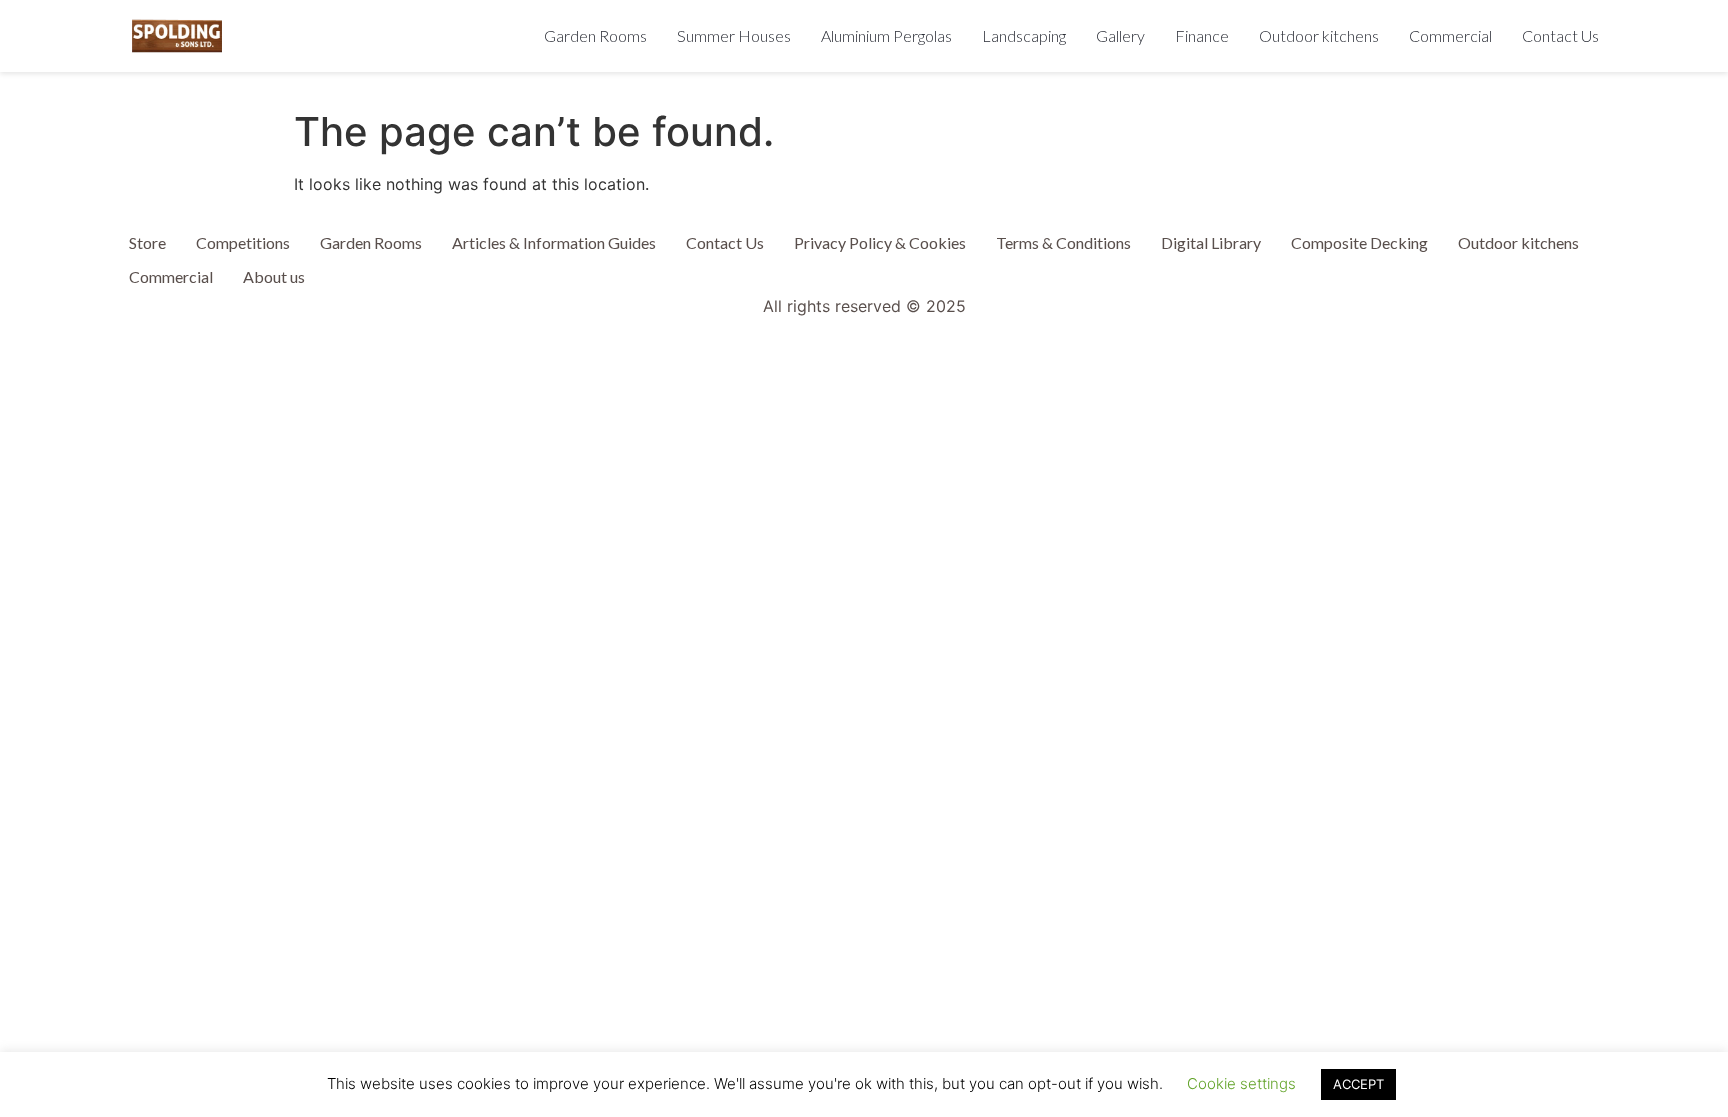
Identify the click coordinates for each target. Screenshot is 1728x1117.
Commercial (1450, 35)
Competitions (243, 242)
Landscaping (1024, 35)
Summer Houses (734, 35)
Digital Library (1211, 242)
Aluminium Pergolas (886, 35)
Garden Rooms (595, 35)
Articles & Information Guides (554, 242)
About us (274, 276)
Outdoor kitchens (1319, 35)
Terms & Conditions (1063, 242)
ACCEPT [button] (1358, 1084)
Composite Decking (1359, 242)
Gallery (1120, 35)
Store (147, 242)
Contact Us (1560, 35)
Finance (1202, 35)
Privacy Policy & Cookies (880, 242)
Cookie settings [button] (1241, 1083)
